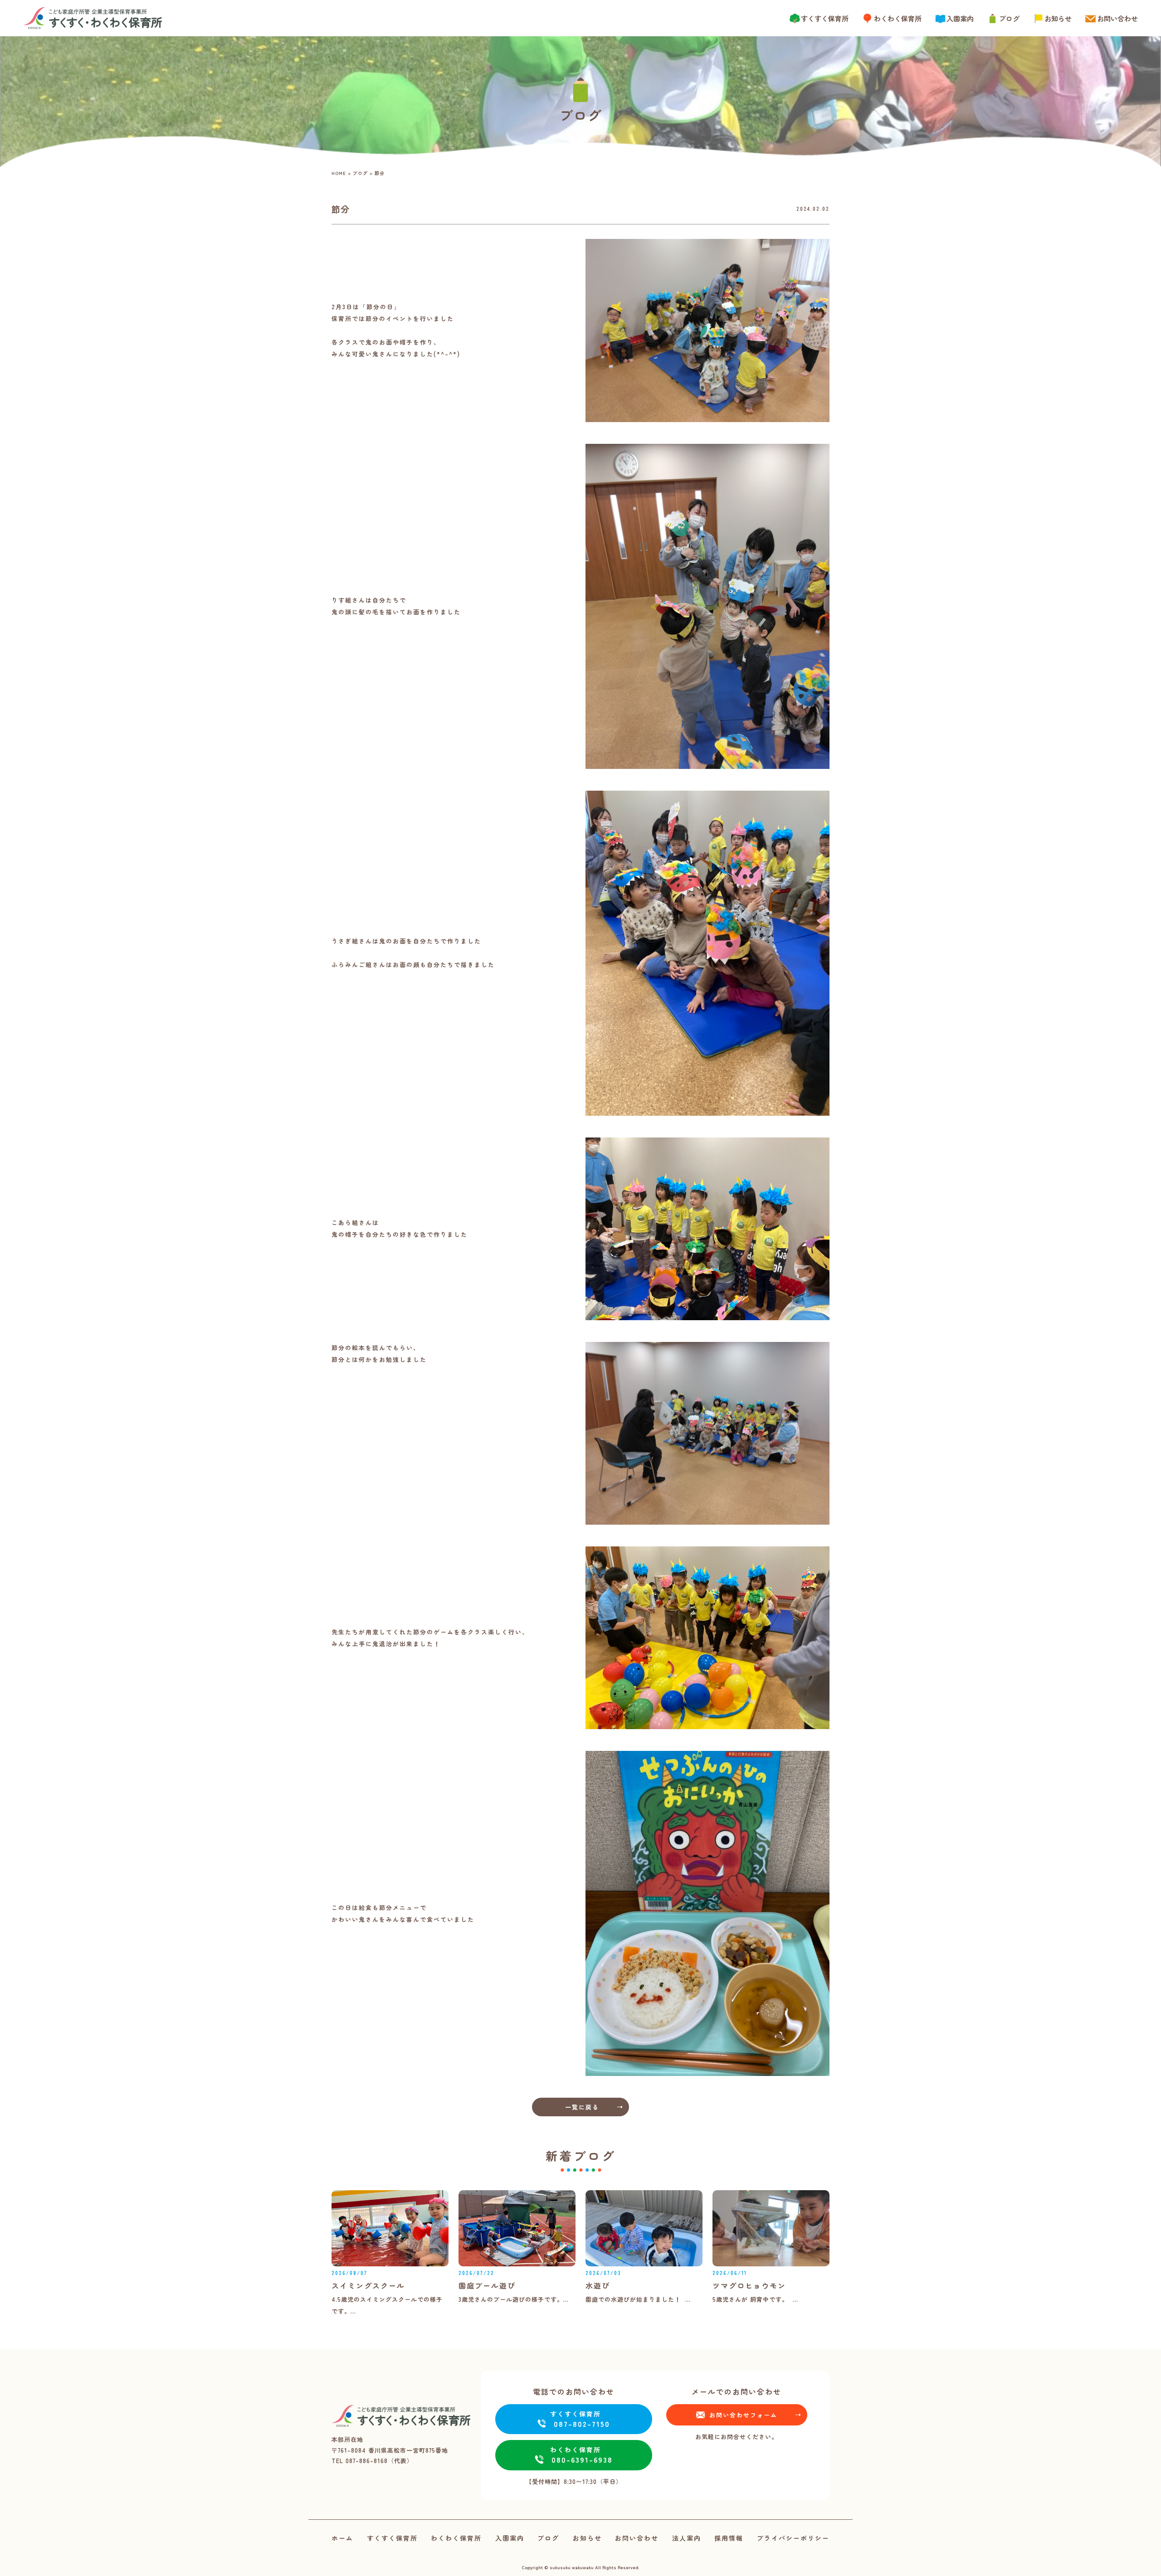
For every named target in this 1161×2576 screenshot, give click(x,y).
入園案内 (960, 18)
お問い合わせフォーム (743, 2415)
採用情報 (729, 2538)
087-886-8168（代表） (379, 2461)
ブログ (1009, 18)
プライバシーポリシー (793, 2538)
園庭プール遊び (487, 2285)
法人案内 (687, 2538)
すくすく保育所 (825, 18)
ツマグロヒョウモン (749, 2285)
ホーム (342, 2538)
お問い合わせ (1117, 18)
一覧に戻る (582, 2107)
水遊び (598, 2285)
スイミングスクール (368, 2285)
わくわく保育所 (898, 18)
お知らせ (1058, 18)
